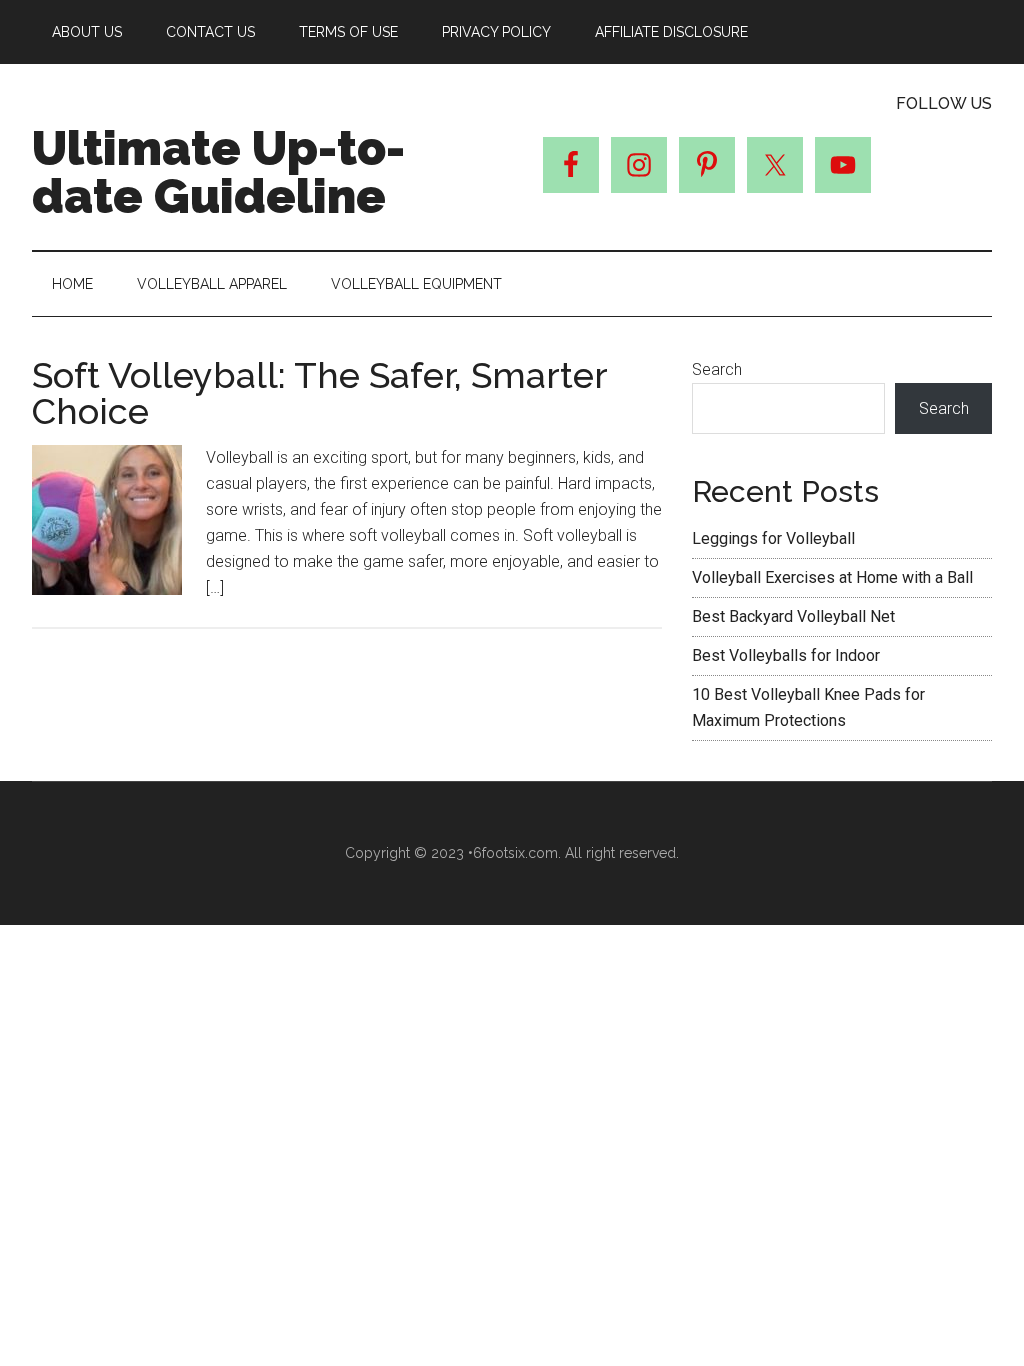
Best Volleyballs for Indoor (786, 655)
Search (717, 369)
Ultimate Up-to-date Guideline (218, 172)
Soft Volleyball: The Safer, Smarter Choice (319, 393)
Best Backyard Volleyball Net (793, 616)
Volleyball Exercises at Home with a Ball (832, 577)
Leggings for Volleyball (773, 538)
